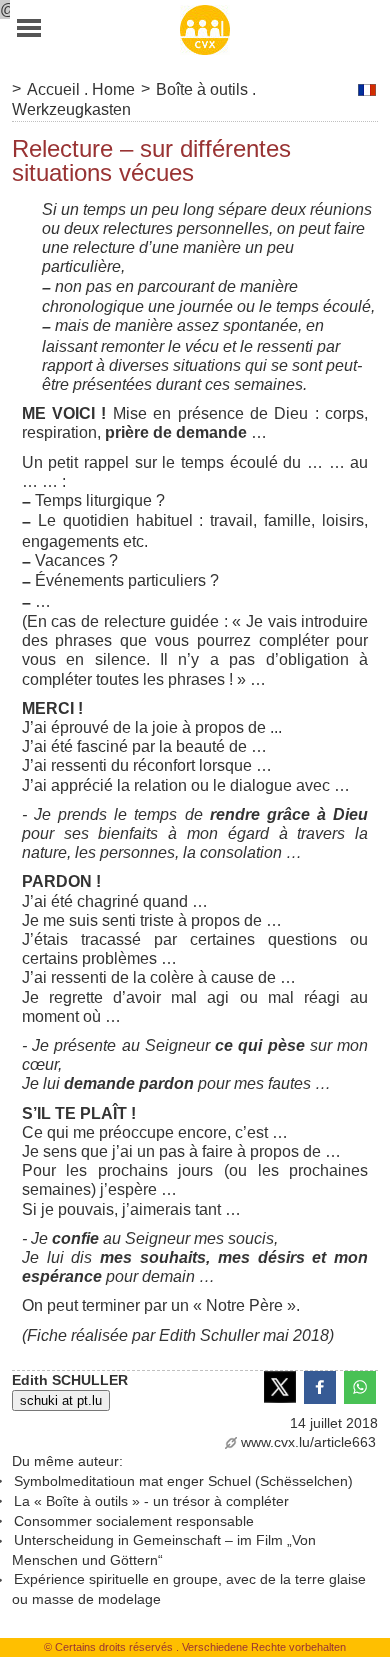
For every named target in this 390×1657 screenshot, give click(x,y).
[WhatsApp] (360, 1386)
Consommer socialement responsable (134, 1521)
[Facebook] (320, 1386)
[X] (280, 1386)
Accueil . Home (81, 89)
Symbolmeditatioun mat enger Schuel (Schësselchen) (183, 1481)
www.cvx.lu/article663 (308, 1442)
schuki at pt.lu (61, 1400)
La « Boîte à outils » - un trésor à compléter (151, 1501)
